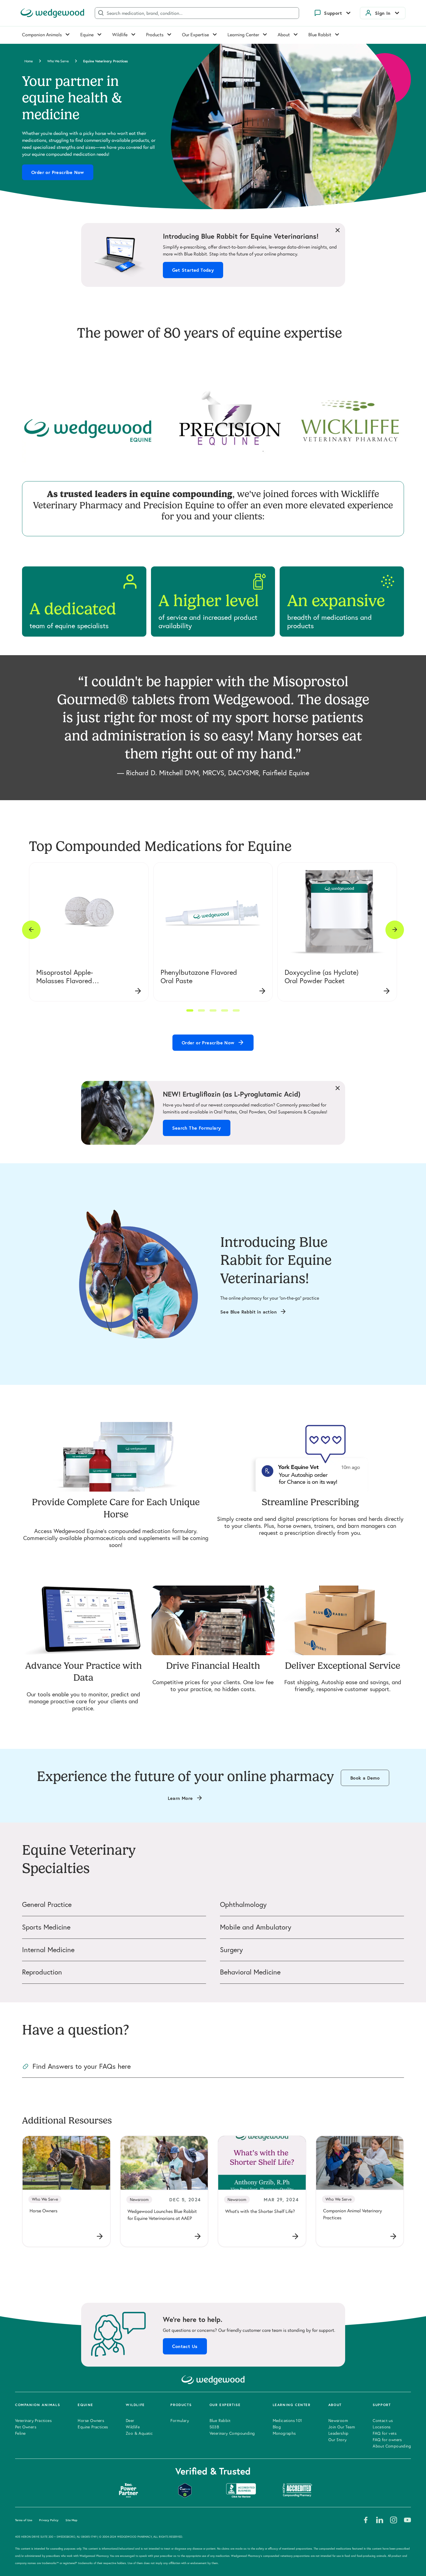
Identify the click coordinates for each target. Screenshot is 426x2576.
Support (333, 13)
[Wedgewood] (52, 13)
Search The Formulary (197, 1128)
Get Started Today (193, 270)
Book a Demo (365, 1778)
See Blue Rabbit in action (248, 1312)
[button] (190, 1010)
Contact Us (185, 2346)
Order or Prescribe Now (58, 172)
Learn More (180, 1798)
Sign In (383, 13)
